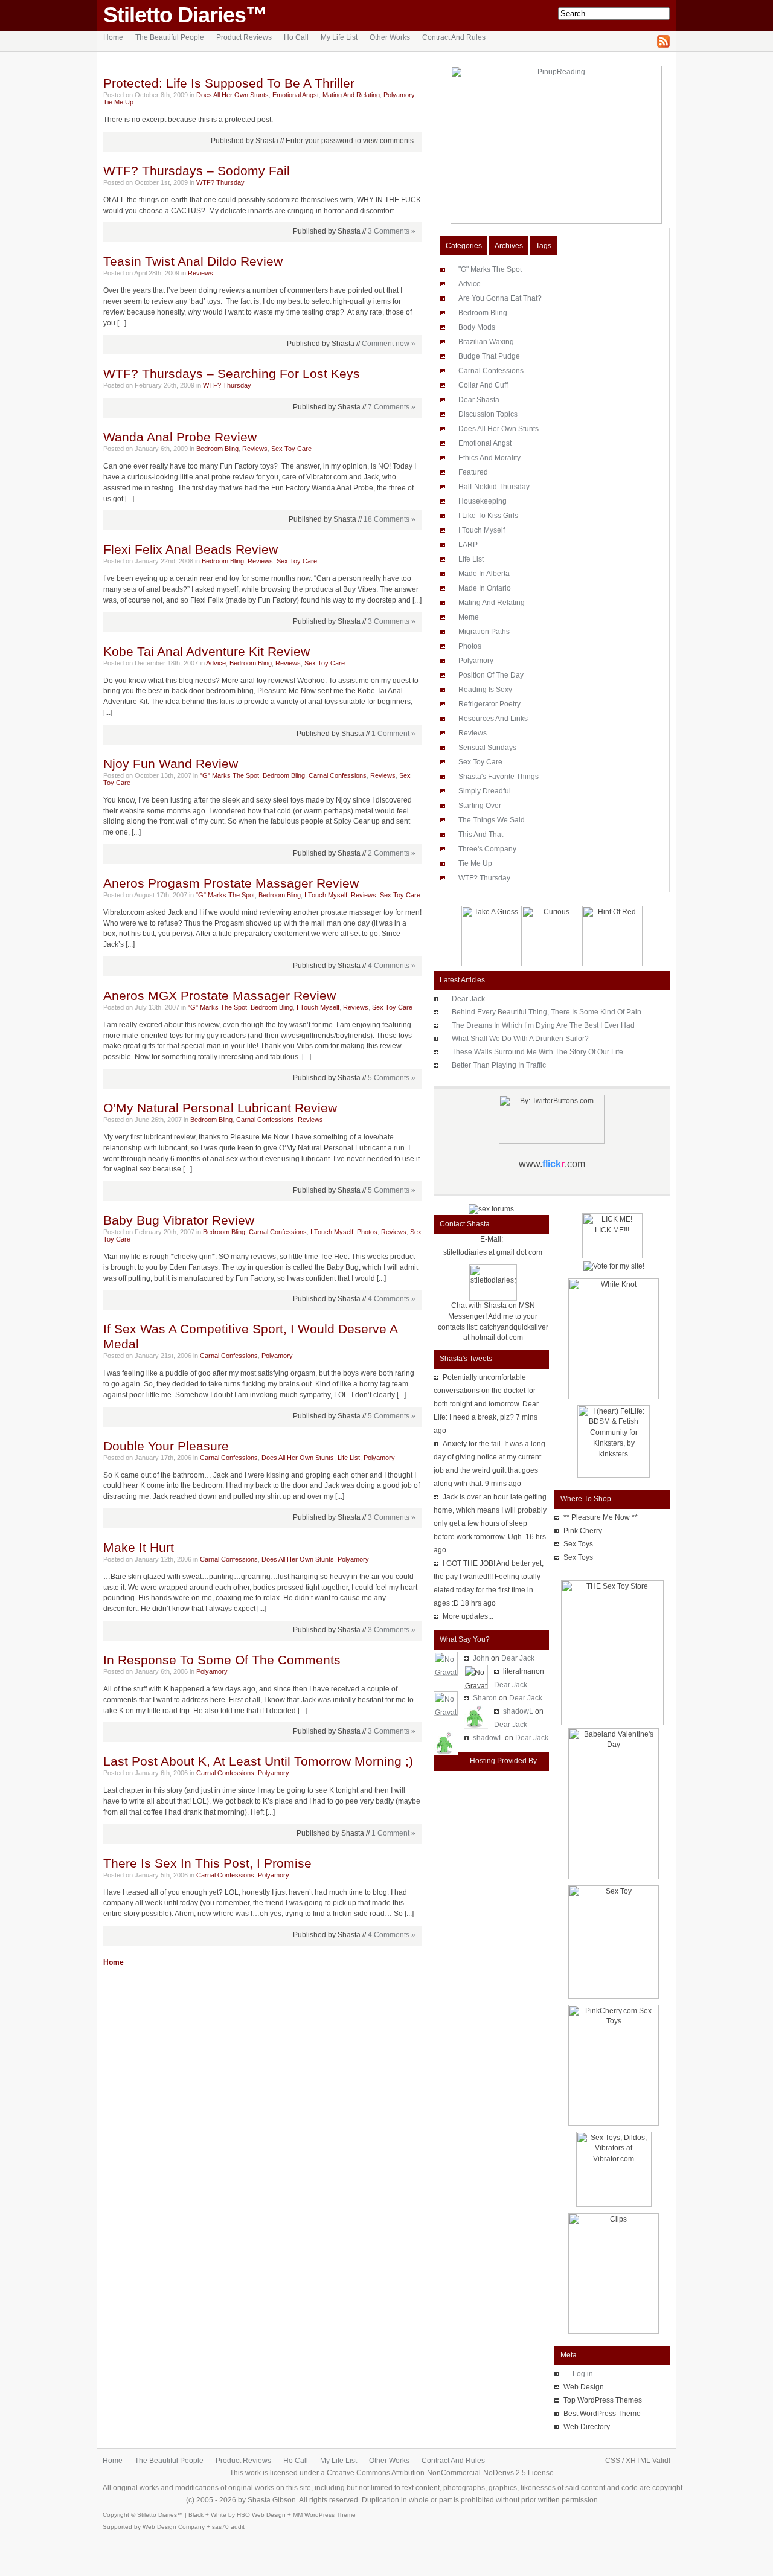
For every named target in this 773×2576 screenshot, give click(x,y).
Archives (509, 246)
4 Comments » (392, 966)
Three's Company (487, 849)
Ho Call (296, 37)
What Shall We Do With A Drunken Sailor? (520, 1039)
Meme (469, 617)
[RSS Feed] (663, 45)
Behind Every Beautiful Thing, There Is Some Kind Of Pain (547, 1012)
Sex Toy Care (291, 449)
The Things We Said (492, 820)
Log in (583, 2374)
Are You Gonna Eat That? (500, 298)
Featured (473, 472)
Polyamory (399, 95)
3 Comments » (392, 231)
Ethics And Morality (489, 458)
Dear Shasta (479, 400)
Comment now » (389, 344)
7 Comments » (392, 407)
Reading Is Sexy (485, 690)
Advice (216, 663)
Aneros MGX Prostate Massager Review (220, 996)
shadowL (518, 1711)
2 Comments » (392, 853)
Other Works (390, 37)
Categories (464, 246)
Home (113, 37)
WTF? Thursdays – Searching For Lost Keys (232, 374)
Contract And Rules (454, 37)
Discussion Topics (488, 414)
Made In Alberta (484, 574)
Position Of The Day (491, 675)
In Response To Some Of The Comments (222, 1660)
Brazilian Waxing (486, 342)
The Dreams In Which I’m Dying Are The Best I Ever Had (543, 1025)
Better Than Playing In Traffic (499, 1065)
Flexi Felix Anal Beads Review (191, 549)
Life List (349, 1458)
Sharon (485, 1698)
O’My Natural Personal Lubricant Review (220, 1108)
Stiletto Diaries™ (185, 15)
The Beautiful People (170, 37)
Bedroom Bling (217, 449)
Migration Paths (484, 632)
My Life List (339, 37)
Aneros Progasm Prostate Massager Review (231, 883)
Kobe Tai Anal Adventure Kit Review (207, 652)
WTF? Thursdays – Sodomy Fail (197, 171)
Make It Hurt (139, 1548)
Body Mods (477, 327)
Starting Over (480, 806)
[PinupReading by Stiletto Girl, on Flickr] (552, 222)
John (481, 1658)
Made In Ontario (485, 588)
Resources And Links (493, 719)
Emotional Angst (296, 95)
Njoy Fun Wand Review (171, 764)
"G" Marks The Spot (229, 775)
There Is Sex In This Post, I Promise (207, 1863)
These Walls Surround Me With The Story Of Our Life (537, 1052)
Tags (544, 246)
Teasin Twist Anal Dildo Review (193, 261)
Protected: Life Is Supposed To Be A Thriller (229, 83)
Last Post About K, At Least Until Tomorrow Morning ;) (258, 1761)
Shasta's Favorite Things (499, 777)
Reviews (200, 273)
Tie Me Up (118, 102)
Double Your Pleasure (166, 1446)
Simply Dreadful (485, 791)
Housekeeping (483, 501)
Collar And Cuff (483, 385)
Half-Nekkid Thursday (494, 487)
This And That (481, 835)
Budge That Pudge (489, 356)
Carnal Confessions (338, 775)
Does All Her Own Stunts (233, 95)
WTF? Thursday (220, 182)
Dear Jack (468, 999)
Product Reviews (244, 37)
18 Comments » (390, 519)
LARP (468, 545)
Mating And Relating (351, 95)
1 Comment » (393, 734)
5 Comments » (392, 1078)
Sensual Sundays (487, 748)
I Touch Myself (326, 895)
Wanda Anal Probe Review (180, 437)
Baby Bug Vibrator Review (179, 1220)
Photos (367, 1232)
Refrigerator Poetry (489, 704)
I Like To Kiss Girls (488, 516)
